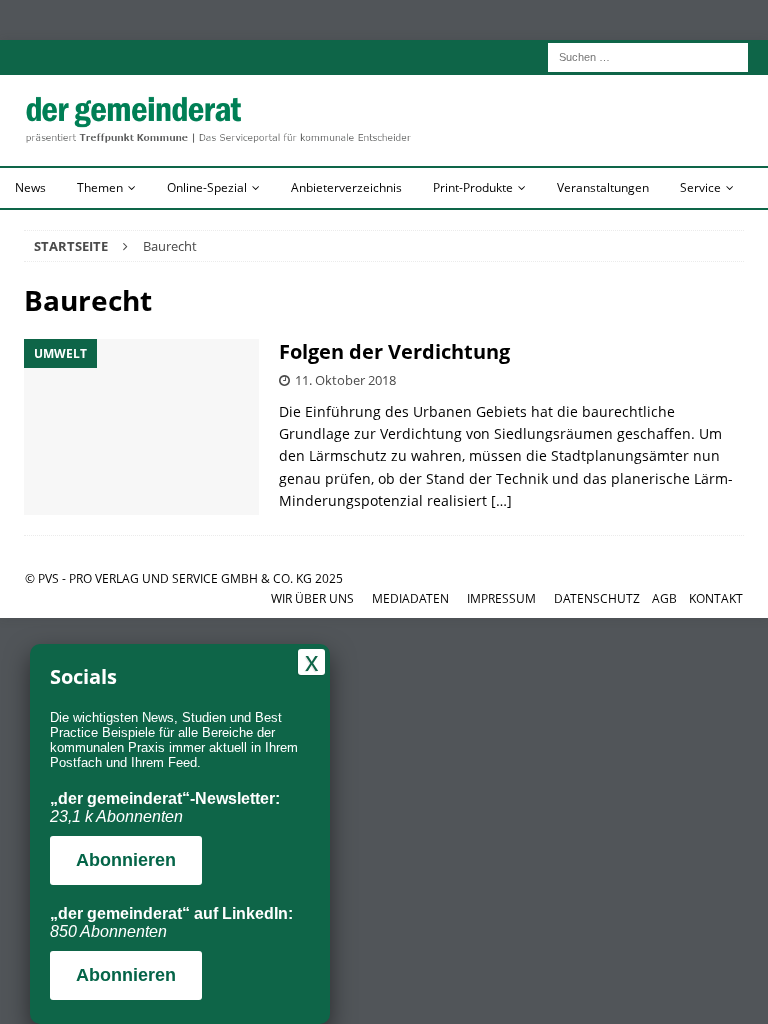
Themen (100, 187)
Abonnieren (126, 860)
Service (700, 187)
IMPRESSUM (501, 598)
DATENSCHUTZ (597, 598)
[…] (501, 500)
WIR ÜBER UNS (312, 598)
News (30, 187)
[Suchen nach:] (648, 55)
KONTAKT (716, 598)
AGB (664, 598)
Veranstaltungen (603, 187)
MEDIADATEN (410, 598)
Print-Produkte (473, 187)
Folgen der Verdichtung (394, 351)
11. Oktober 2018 (345, 380)
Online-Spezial (207, 187)
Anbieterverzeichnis (346, 187)
